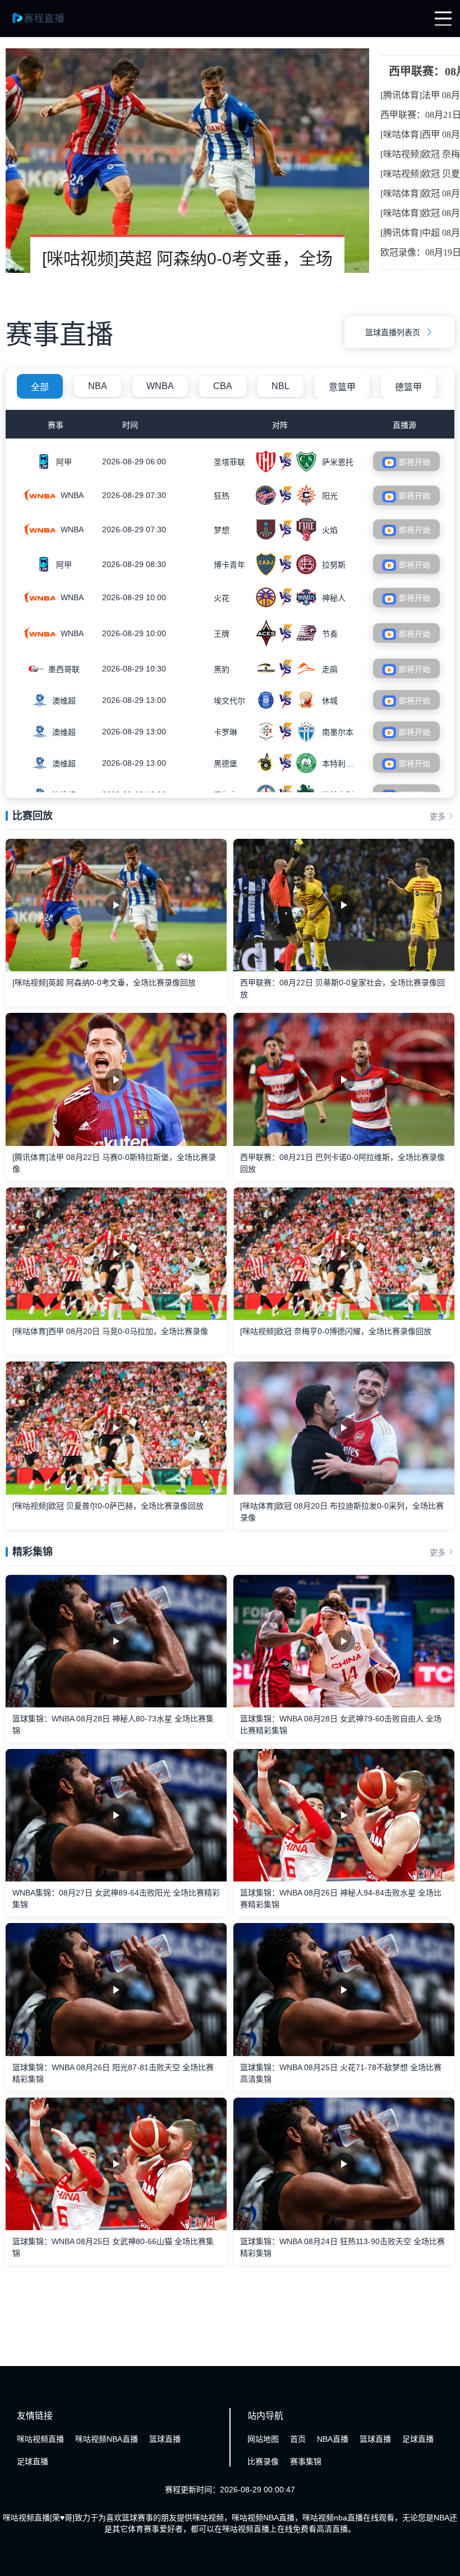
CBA (223, 386)
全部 (40, 387)
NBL (280, 386)
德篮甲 (408, 387)
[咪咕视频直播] (45, 24)
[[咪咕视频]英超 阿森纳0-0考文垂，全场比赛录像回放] (187, 161)
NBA (98, 386)
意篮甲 (342, 387)
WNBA (160, 386)
